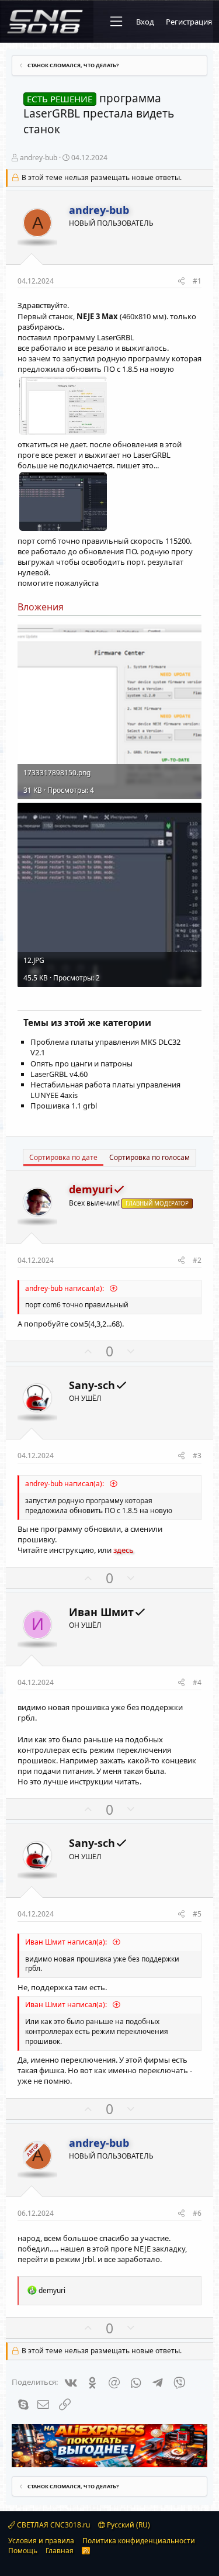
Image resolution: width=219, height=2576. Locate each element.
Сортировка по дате (63, 1157)
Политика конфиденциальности (139, 2541)
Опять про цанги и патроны (81, 1063)
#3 (197, 1456)
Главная (60, 2551)
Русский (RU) (128, 2525)
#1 (197, 281)
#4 (197, 1682)
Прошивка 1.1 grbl (64, 1106)
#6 (197, 2213)
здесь (124, 1550)
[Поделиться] (181, 282)
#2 (197, 1260)
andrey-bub (39, 158)
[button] (116, 22)
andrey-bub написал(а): (65, 1288)
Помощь (23, 2551)
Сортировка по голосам (150, 1157)
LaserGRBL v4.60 (59, 1074)
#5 (197, 1914)
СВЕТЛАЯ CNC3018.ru (53, 2525)
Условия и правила (41, 2541)
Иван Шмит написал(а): (67, 1942)
